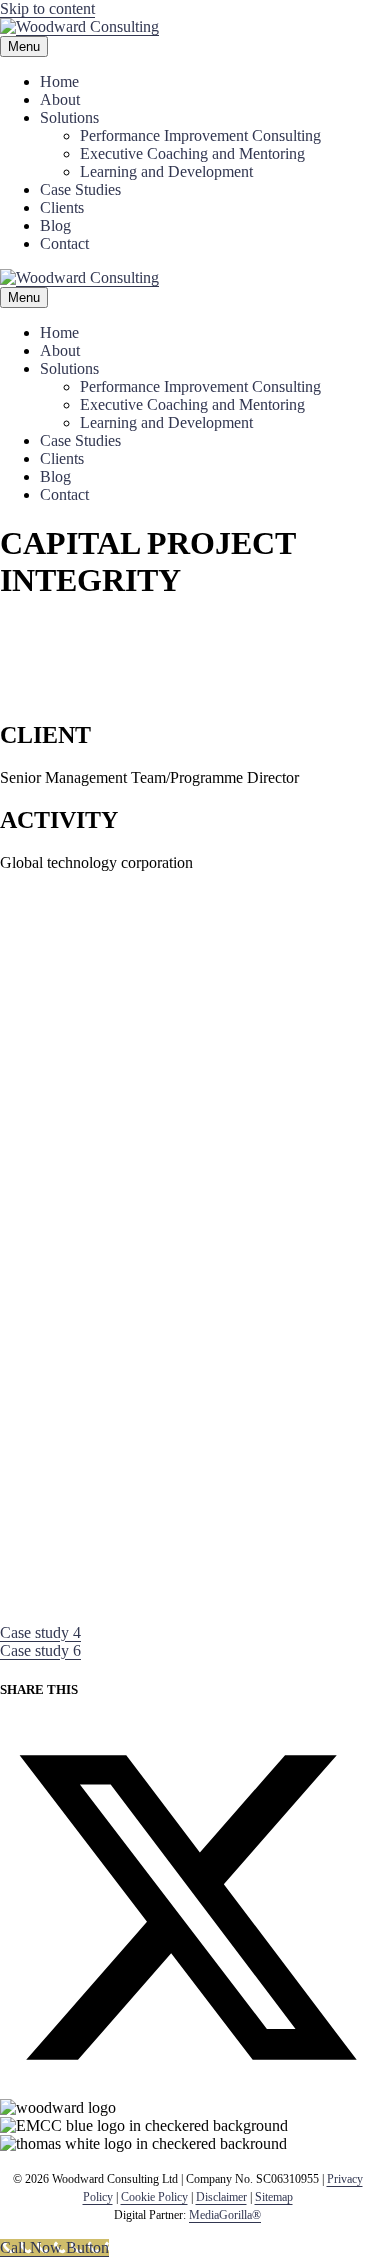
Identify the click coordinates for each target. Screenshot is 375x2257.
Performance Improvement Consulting (200, 135)
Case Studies (80, 189)
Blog (55, 225)
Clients (62, 207)
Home (59, 81)
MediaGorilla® (225, 2215)
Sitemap (274, 2197)
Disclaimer (221, 2197)
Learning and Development (166, 171)
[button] (40, 1632)
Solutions (69, 117)
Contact (64, 243)
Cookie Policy (154, 2197)
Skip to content (47, 8)
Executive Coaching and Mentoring (192, 153)
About (60, 99)
